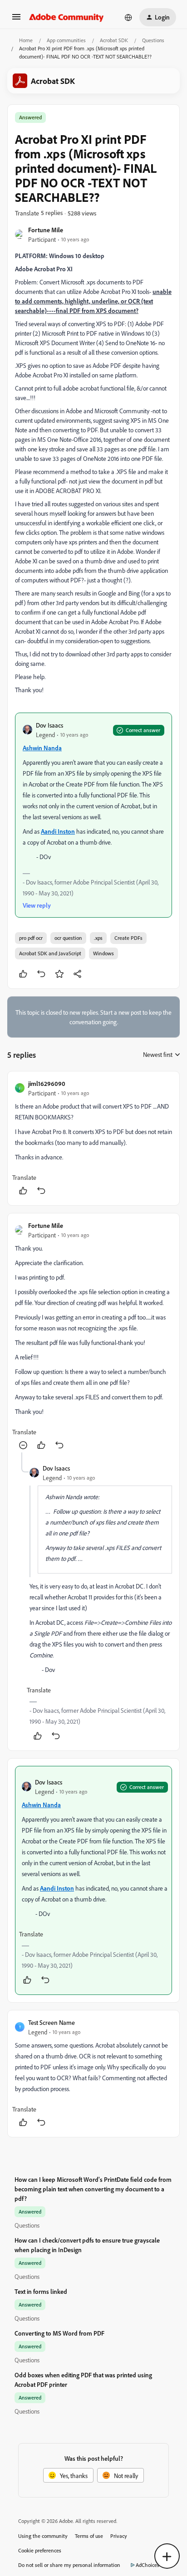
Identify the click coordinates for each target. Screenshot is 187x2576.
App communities (66, 40)
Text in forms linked (41, 2291)
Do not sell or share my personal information (69, 2565)
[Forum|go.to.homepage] (66, 17)
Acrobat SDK (114, 40)
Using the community (43, 2536)
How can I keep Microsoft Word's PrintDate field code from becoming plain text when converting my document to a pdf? (93, 2189)
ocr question (68, 938)
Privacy (119, 2536)
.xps (98, 938)
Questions (153, 40)
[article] (93, 1138)
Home (26, 40)
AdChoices (148, 2565)
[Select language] (128, 17)
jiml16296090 (47, 1083)
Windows (103, 953)
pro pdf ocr (31, 938)
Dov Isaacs (49, 725)
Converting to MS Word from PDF (59, 2333)
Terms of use (89, 2536)
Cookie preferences (40, 2550)
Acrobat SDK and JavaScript (50, 953)
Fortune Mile (46, 230)
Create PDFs (128, 938)
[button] (16, 20)
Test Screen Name (52, 2022)
